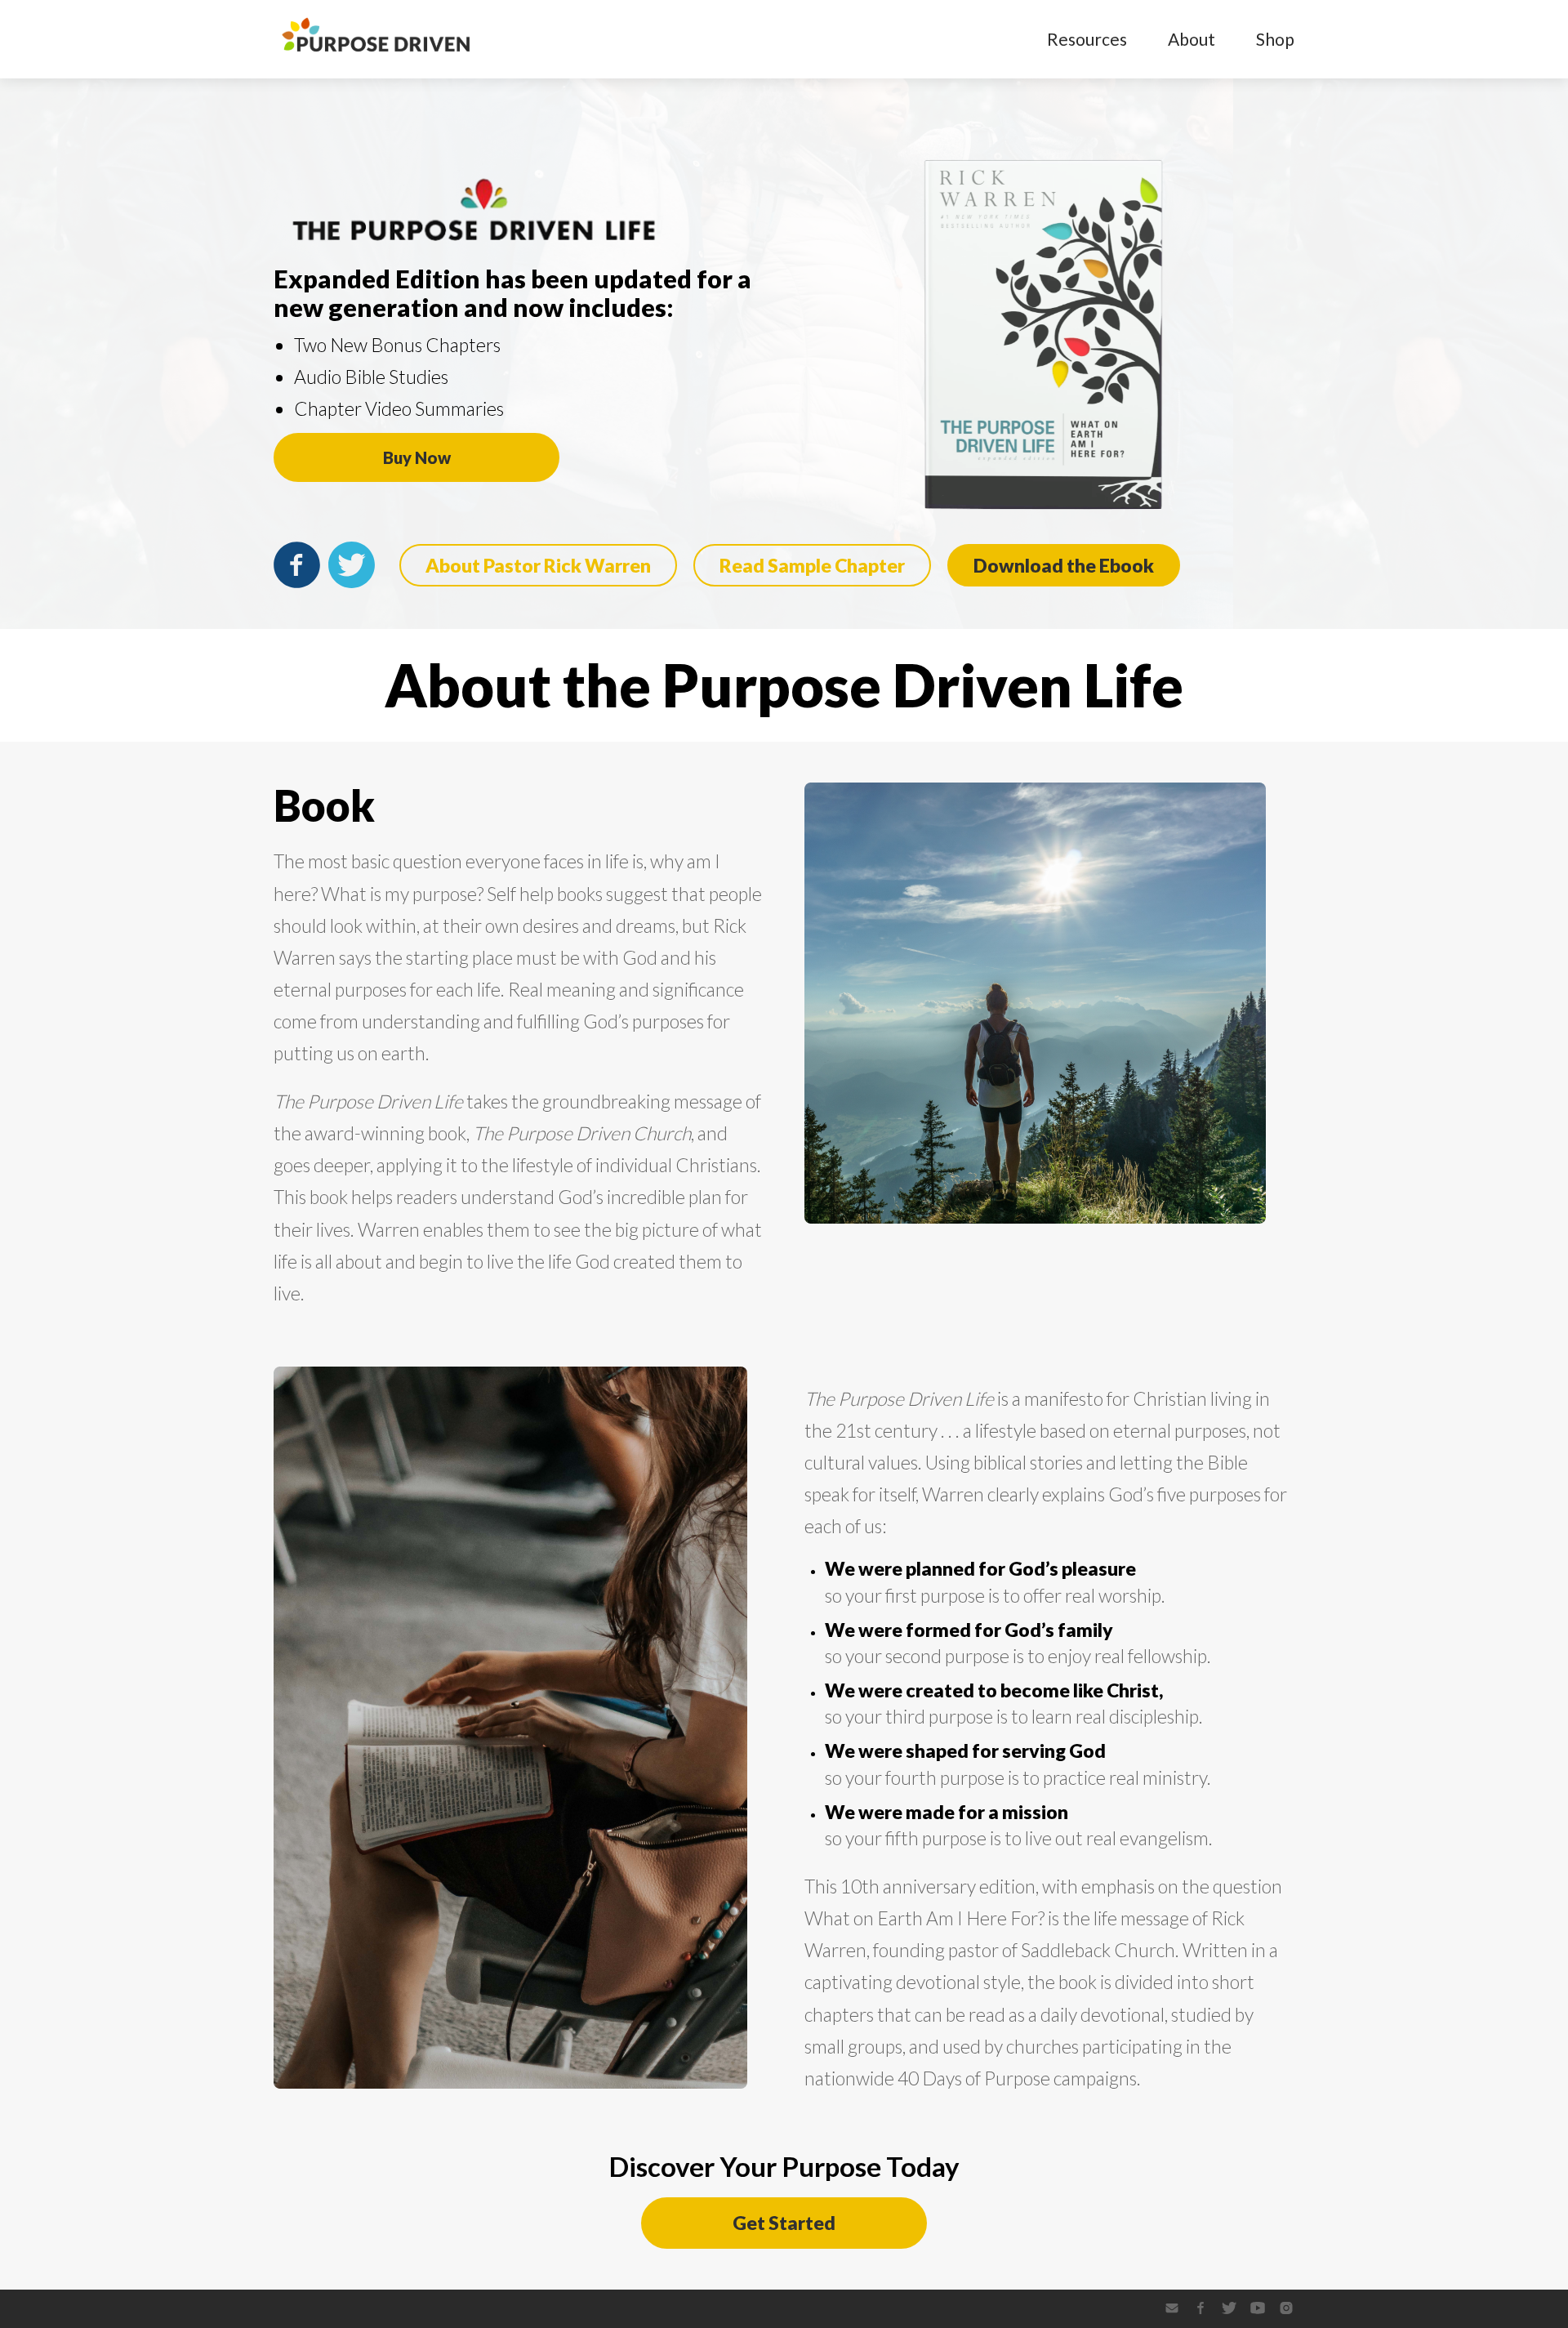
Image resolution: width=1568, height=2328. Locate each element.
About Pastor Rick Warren (538, 565)
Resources (1087, 39)
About (1192, 39)
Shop (1275, 39)
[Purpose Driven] (376, 55)
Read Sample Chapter (812, 565)
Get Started (784, 2223)
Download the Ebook (1064, 565)
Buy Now (417, 457)
